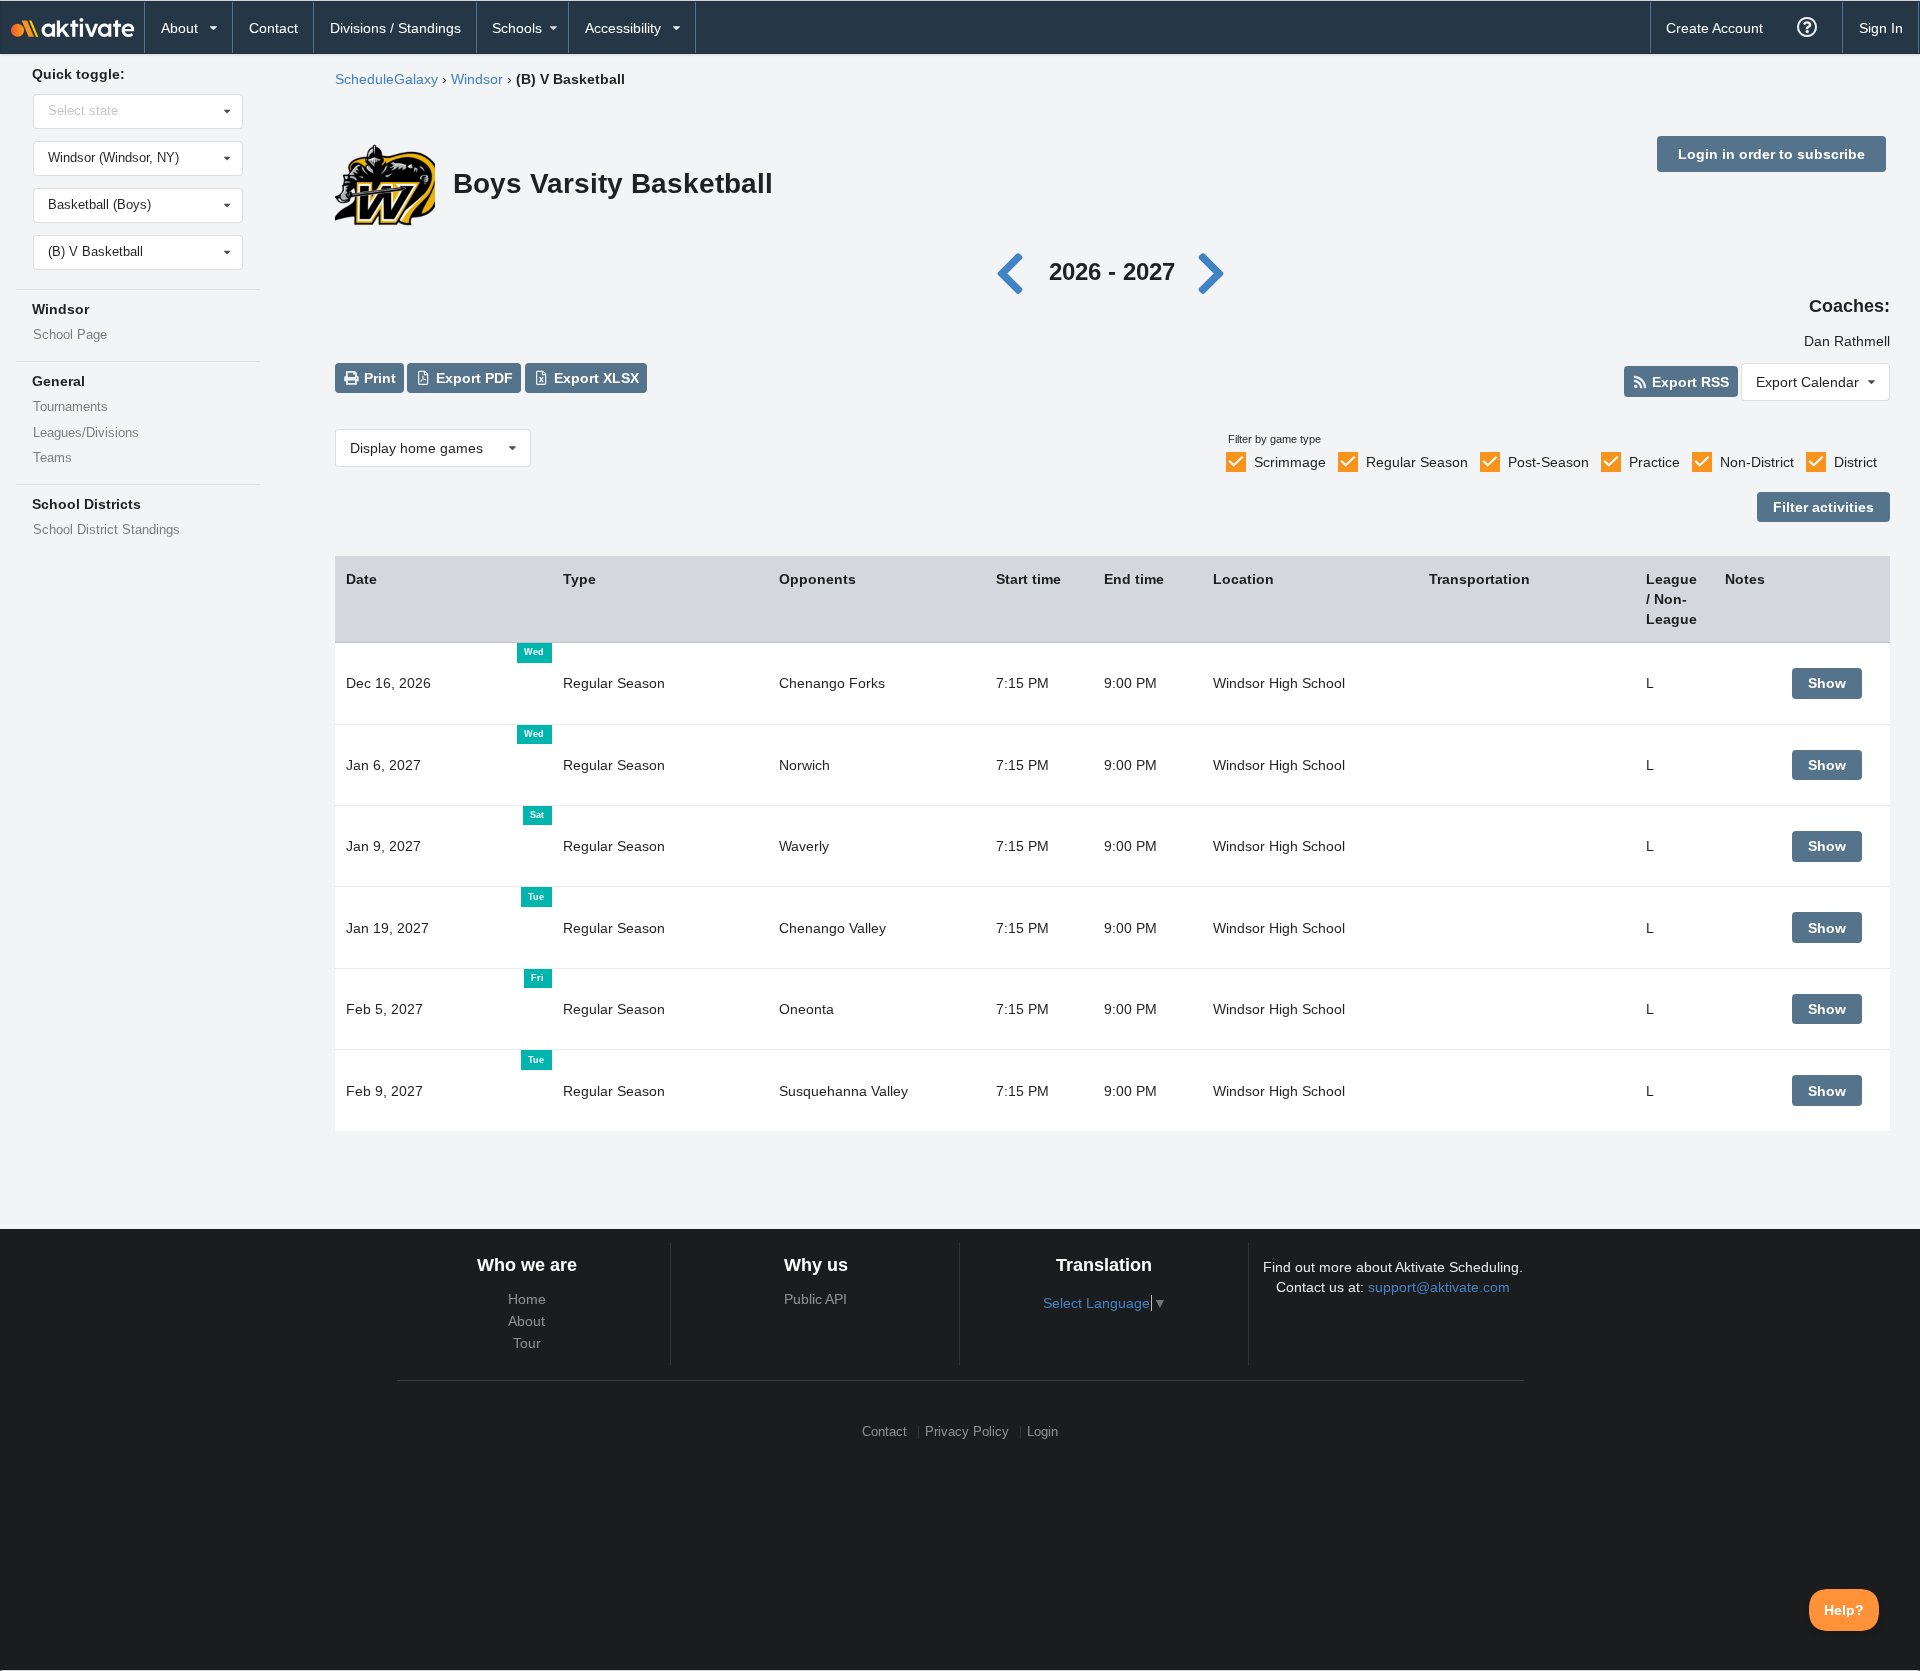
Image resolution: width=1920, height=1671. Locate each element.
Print (378, 378)
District (1855, 462)
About (526, 1321)
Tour (527, 1343)
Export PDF (472, 378)
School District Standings (106, 530)
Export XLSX (594, 378)
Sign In (1881, 28)
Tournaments (70, 407)
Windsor (477, 79)
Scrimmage (1290, 462)
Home (527, 1299)
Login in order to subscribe (1771, 154)
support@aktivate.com (1439, 1287)
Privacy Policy (967, 1432)
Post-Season (1548, 462)
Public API (815, 1299)
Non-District (1757, 462)
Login (1042, 1432)
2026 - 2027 (1112, 271)
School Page (70, 335)
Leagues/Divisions (86, 433)
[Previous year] (1015, 271)
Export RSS (1688, 382)
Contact (273, 28)
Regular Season (1417, 462)
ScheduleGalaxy (386, 79)
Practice (1654, 462)
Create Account (1714, 28)
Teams (52, 458)
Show (1827, 683)
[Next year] (1212, 271)
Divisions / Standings (395, 28)
